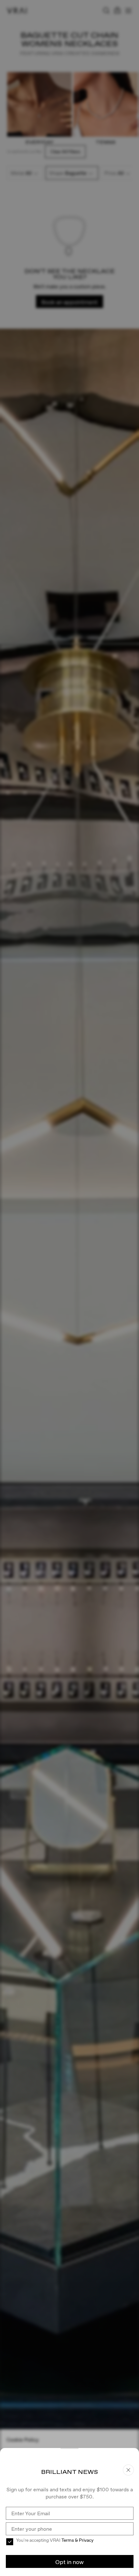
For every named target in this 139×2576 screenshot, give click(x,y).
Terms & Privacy (77, 2540)
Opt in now (69, 2562)
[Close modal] (69, 1288)
